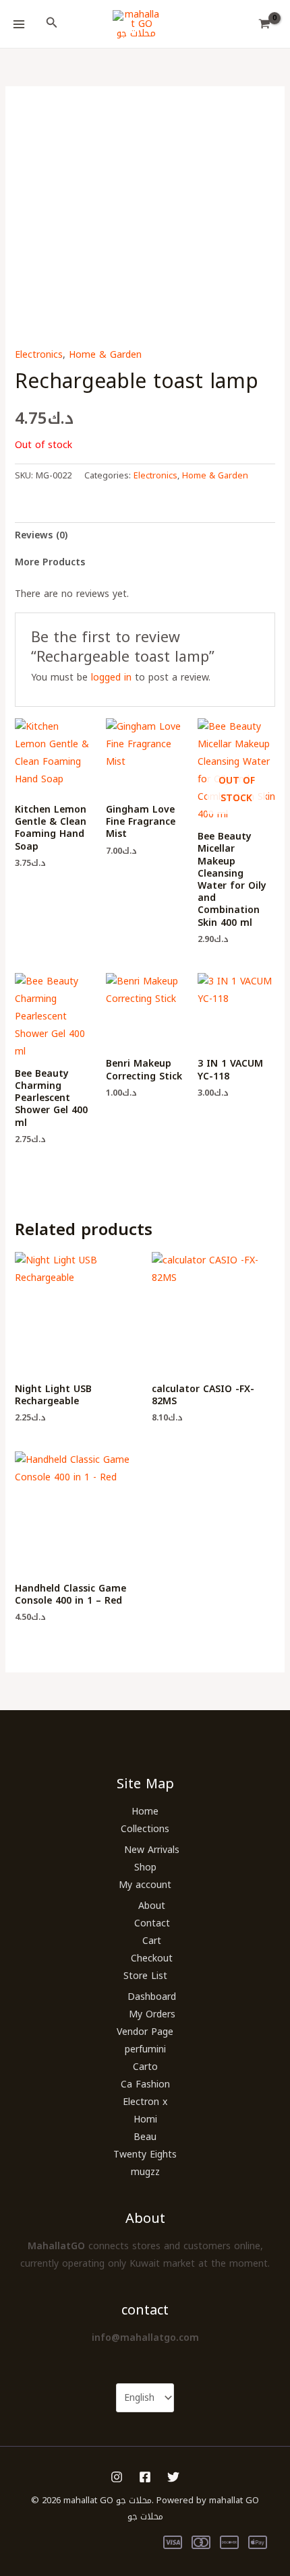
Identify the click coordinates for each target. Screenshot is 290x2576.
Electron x (145, 2102)
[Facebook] (145, 2477)
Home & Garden (105, 355)
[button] (52, 24)
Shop (145, 1867)
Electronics (39, 355)
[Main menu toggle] (19, 24)
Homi (145, 2119)
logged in (111, 678)
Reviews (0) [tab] (41, 535)
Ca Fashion (145, 2084)
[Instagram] (117, 2477)
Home (145, 1812)
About (152, 1906)
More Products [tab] (50, 562)
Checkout (152, 1958)
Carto (145, 2067)
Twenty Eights (145, 2155)
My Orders (152, 2014)
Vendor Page (145, 2032)
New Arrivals (152, 1850)
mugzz (145, 2172)
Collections (145, 1829)
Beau (145, 2137)
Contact (152, 1923)
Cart (152, 1941)
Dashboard (152, 1997)
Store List (145, 1976)
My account (145, 1885)
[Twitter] (173, 2477)
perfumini (145, 2049)
